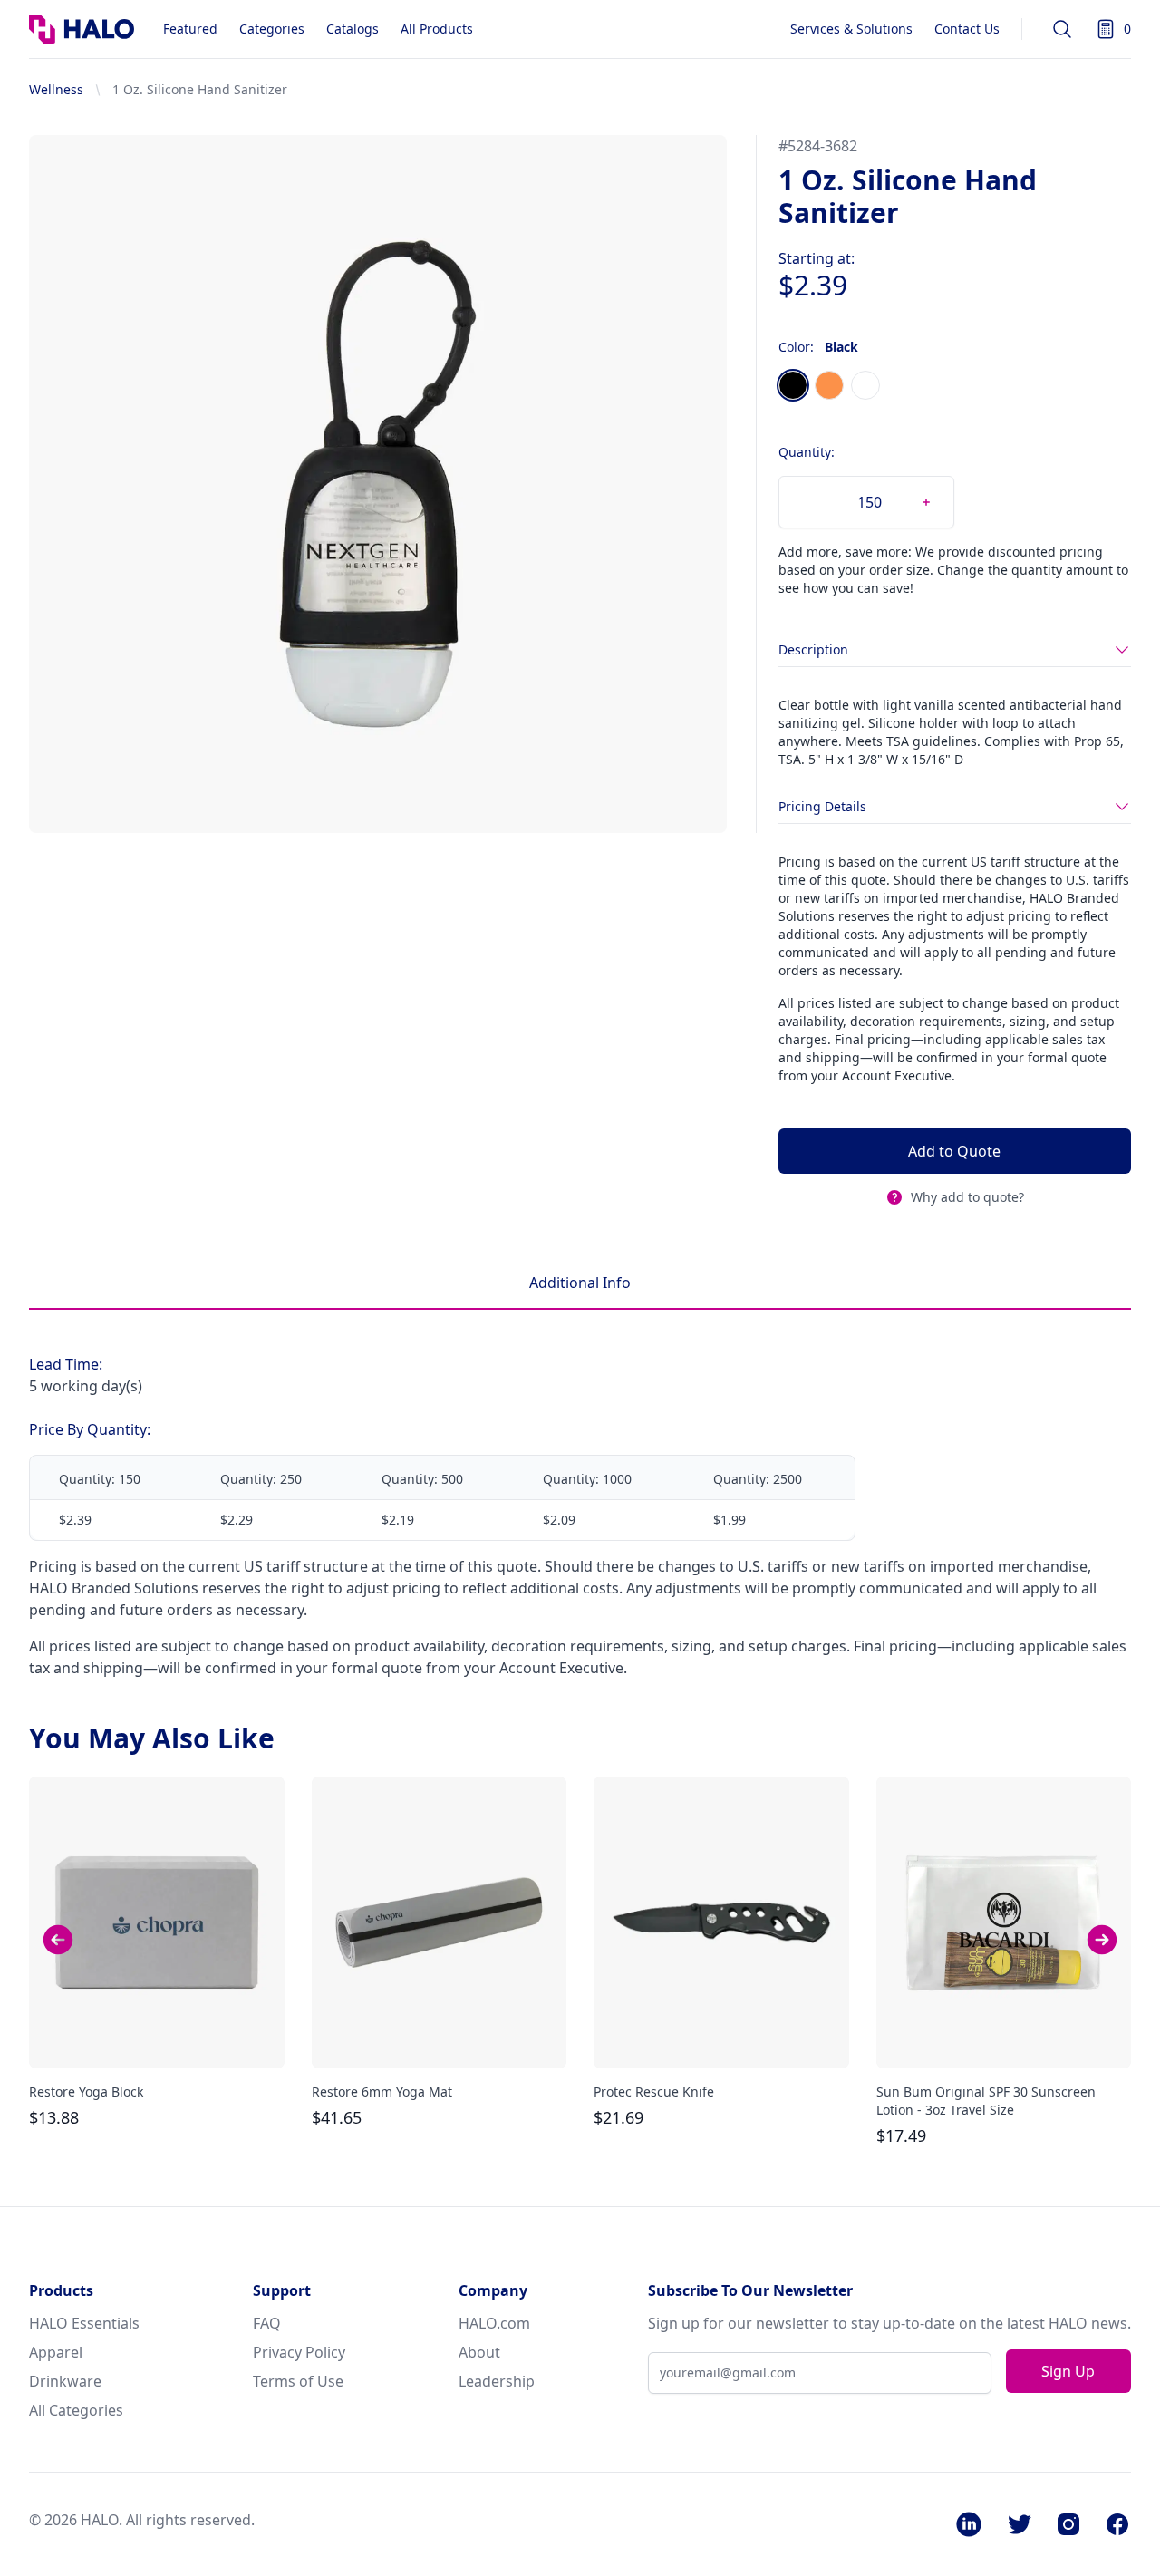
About (479, 2352)
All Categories (76, 2410)
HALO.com (494, 2323)
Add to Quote (954, 1151)
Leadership (497, 2381)
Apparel (56, 2352)
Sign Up (1068, 2371)
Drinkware (65, 2381)
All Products (437, 29)
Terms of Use (298, 2381)
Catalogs (353, 29)
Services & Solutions (851, 29)
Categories (272, 29)
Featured (190, 29)
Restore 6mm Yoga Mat (382, 2092)
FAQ (267, 2323)
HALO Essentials (84, 2323)
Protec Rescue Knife (654, 2092)
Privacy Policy (299, 2352)
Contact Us (967, 29)
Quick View (157, 2039)
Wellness (56, 89)
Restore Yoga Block (86, 2092)
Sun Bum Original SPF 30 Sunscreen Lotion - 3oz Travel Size (986, 2101)
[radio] (793, 385)
